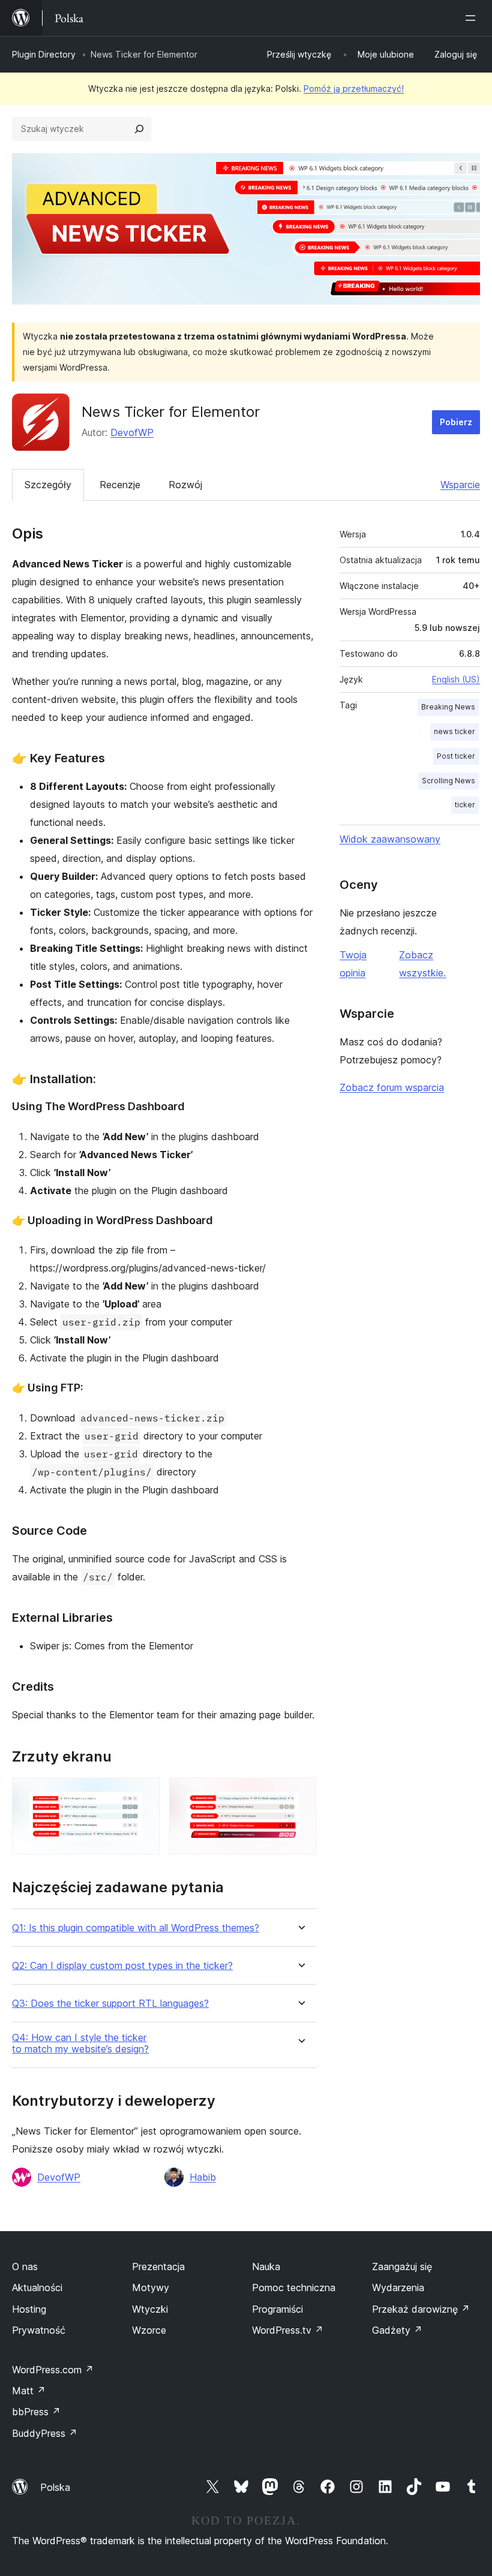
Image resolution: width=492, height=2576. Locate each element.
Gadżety (397, 2330)
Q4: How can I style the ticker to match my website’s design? (80, 2043)
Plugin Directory (44, 54)
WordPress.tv (288, 2330)
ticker (465, 805)
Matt (29, 2391)
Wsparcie (460, 485)
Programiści (277, 2309)
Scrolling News (448, 781)
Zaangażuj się (402, 2267)
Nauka (266, 2267)
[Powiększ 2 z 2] (300, 1794)
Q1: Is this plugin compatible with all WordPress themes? (136, 1928)
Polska (55, 2487)
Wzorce (149, 2330)
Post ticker (456, 756)
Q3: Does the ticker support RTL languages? (110, 2004)
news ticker (454, 731)
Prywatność (39, 2330)
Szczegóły (48, 485)
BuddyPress (45, 2433)
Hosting (29, 2309)
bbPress (36, 2412)
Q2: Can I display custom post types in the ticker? (122, 1966)
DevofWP (132, 432)
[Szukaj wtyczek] (139, 129)
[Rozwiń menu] (473, 18)
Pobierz (456, 422)
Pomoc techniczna (294, 2288)
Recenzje (120, 485)
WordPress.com (53, 2370)
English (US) (456, 679)
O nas (25, 2267)
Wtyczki (150, 2309)
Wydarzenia (398, 2288)
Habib (203, 2177)
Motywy (151, 2288)
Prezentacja (158, 2267)
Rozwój (185, 485)
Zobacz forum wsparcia (392, 1087)
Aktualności (37, 2288)
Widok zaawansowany (390, 839)
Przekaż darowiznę (421, 2309)
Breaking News (448, 707)
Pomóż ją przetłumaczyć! (354, 88)
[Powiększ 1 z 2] (143, 1794)
